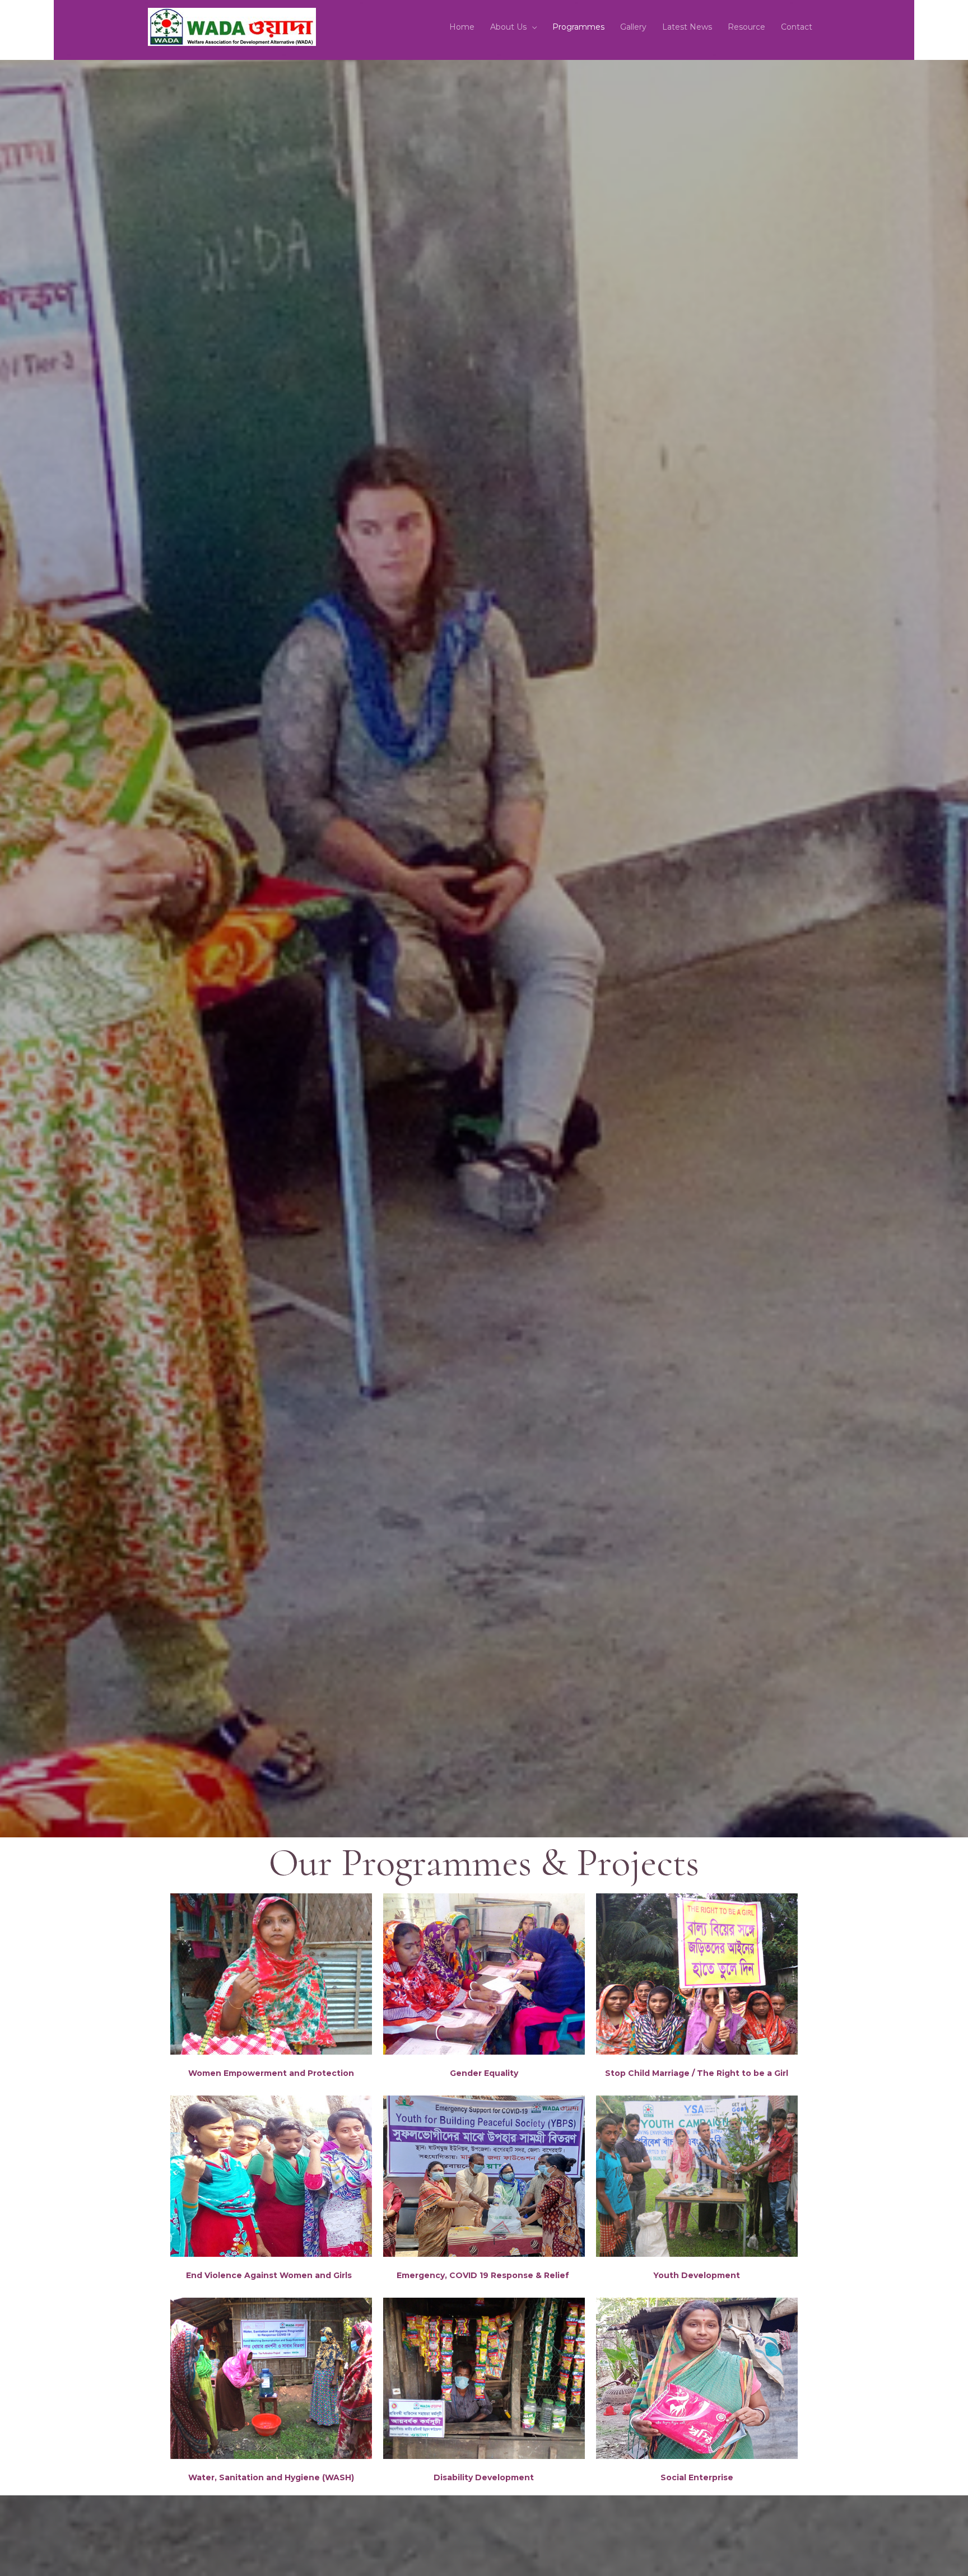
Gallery (633, 27)
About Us (508, 27)
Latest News (687, 27)
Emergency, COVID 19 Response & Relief (484, 2275)
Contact (797, 27)
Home (462, 27)
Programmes (578, 27)
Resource (746, 27)
